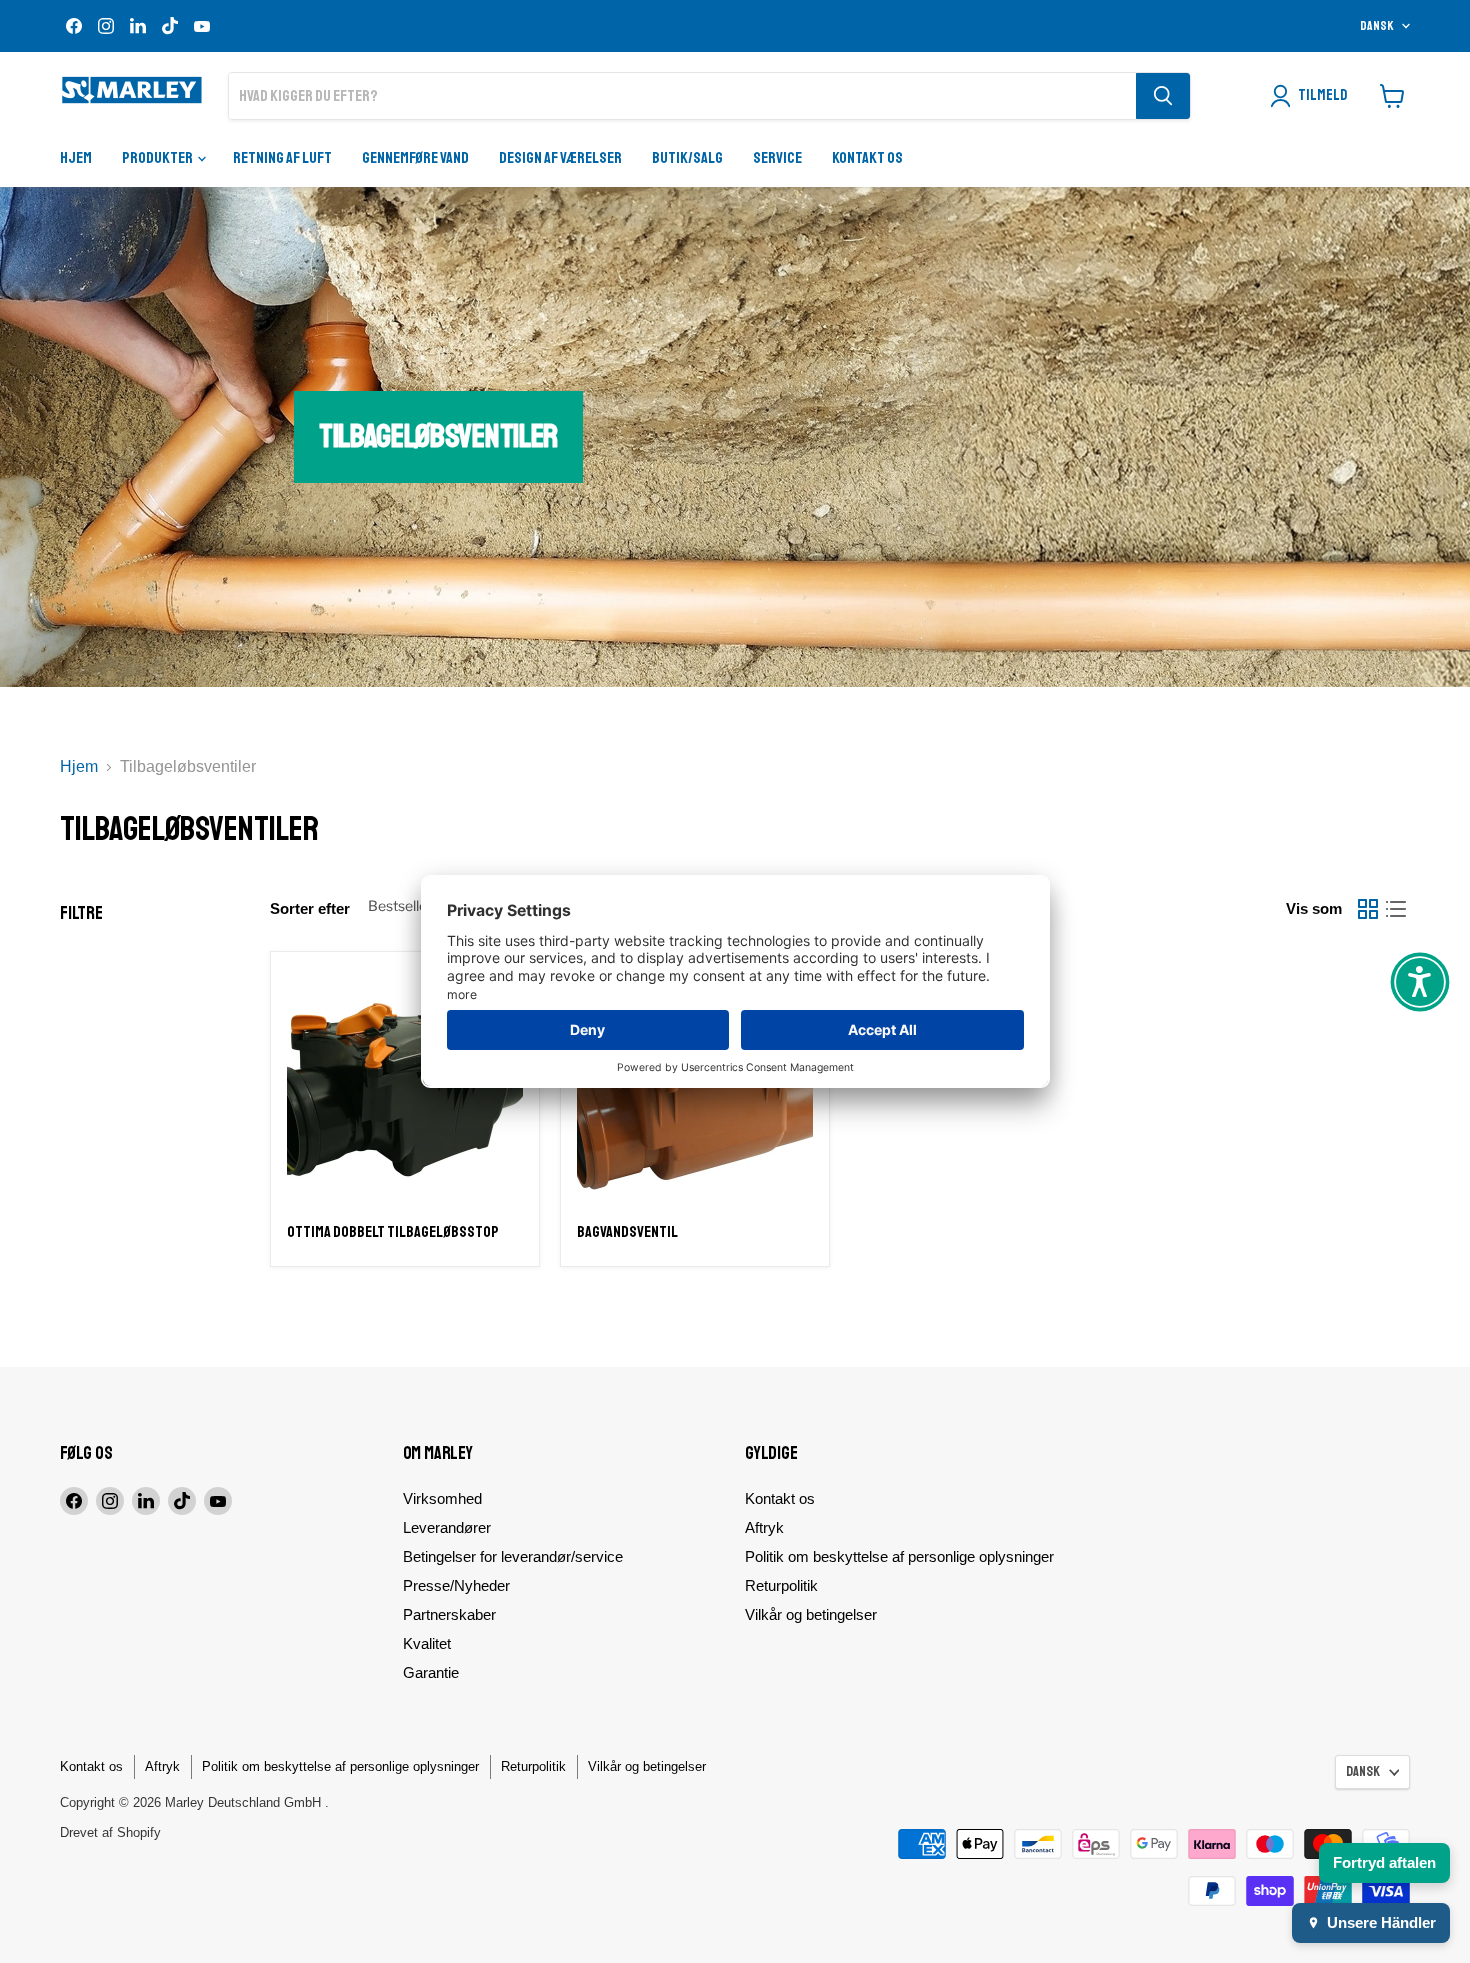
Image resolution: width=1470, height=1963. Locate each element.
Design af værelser (560, 158)
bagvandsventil (627, 1232)
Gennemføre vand (415, 158)
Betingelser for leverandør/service (513, 1556)
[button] (1420, 982)
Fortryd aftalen (1384, 1862)
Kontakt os (867, 158)
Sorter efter (310, 908)
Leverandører (447, 1527)
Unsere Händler (1381, 1922)
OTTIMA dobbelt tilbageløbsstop (393, 1232)
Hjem (76, 158)
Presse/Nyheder (456, 1585)
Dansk (1377, 26)
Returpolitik (781, 1585)
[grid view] (1368, 909)
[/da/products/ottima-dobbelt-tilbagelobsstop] (405, 1086)
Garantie (431, 1672)
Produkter (158, 158)
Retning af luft (282, 158)
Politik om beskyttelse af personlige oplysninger (899, 1556)
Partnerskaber (449, 1614)
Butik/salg (687, 158)
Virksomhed (442, 1498)
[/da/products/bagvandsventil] (695, 1086)
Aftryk (764, 1527)
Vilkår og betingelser (811, 1614)
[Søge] (1163, 96)
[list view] (1396, 909)
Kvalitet (427, 1643)
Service (777, 158)
